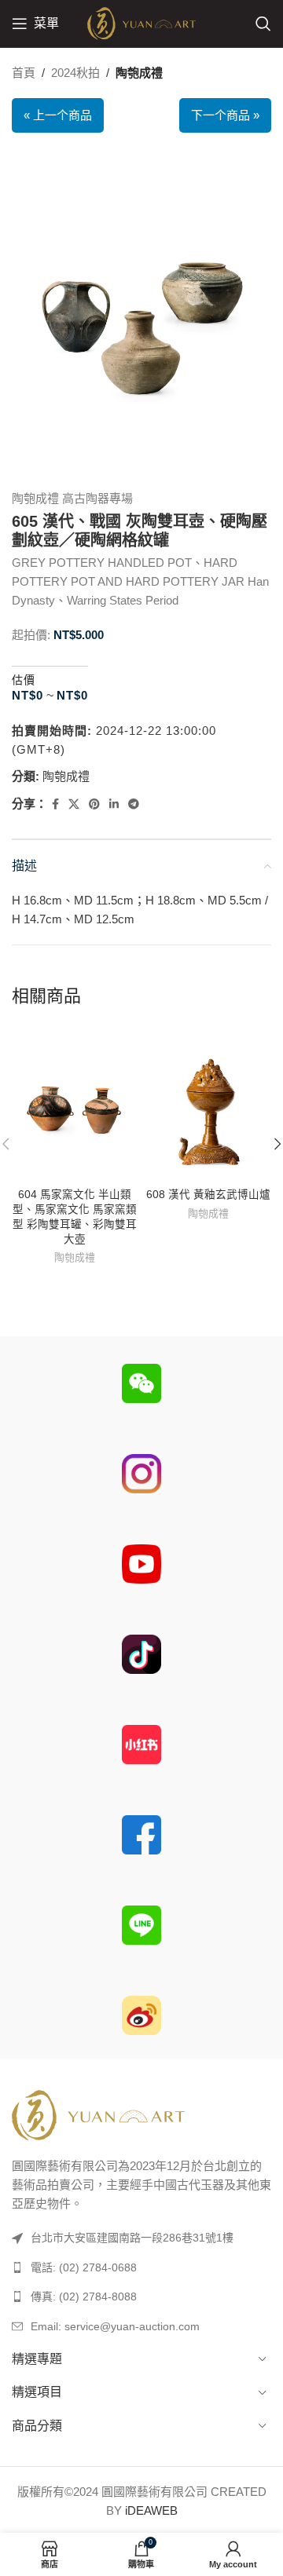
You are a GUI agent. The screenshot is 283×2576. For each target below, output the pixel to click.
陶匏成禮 (139, 73)
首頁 (24, 73)
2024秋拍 (75, 73)
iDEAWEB (151, 2510)
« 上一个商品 (58, 115)
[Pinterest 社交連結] (94, 804)
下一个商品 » (225, 115)
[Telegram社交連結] (134, 804)
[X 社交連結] (74, 804)
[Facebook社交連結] (55, 804)
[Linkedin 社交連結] (114, 804)
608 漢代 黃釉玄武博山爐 (208, 1195)
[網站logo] (141, 22)
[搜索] (263, 24)
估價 (24, 680)
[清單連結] (141, 2267)
